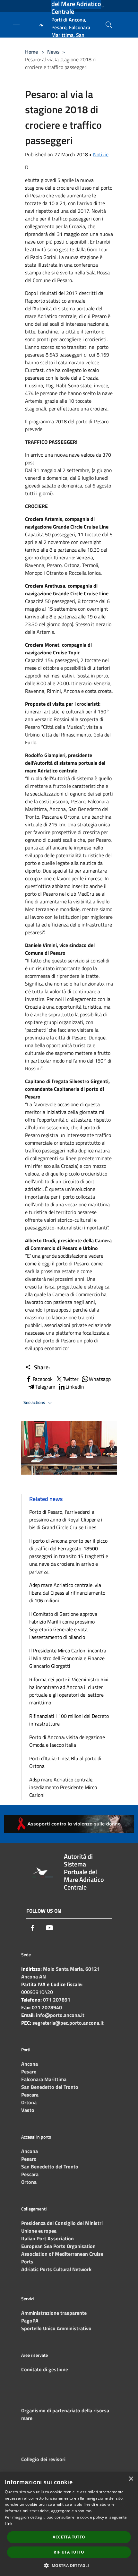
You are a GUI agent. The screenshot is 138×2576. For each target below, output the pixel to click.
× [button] (131, 2479)
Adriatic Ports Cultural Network (56, 2269)
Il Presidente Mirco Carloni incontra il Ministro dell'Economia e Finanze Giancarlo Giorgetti (68, 1658)
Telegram (45, 1387)
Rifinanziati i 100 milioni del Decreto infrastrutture (69, 1720)
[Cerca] (109, 25)
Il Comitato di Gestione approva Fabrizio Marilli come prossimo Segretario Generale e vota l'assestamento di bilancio (63, 1625)
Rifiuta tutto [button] (69, 2552)
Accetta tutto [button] (69, 2537)
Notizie (101, 154)
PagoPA (30, 2321)
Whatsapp (100, 1379)
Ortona (29, 2102)
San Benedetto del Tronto (50, 2087)
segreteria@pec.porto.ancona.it (68, 2023)
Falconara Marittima (44, 2079)
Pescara (30, 2095)
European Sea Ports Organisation (58, 2246)
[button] (69, 2565)
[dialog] (69, 2524)
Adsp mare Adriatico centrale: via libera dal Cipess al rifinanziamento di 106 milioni (67, 1593)
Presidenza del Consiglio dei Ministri (62, 2223)
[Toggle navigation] (16, 24)
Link (9, 2524)
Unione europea (39, 2231)
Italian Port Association (47, 2238)
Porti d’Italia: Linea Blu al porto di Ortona (65, 1762)
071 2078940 (47, 2007)
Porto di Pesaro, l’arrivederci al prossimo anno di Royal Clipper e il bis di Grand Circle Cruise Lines (66, 1520)
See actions (35, 1402)
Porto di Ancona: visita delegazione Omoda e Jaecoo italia (67, 1741)
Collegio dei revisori (43, 2459)
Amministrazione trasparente (54, 2313)
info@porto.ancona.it (60, 2015)
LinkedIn (75, 1387)
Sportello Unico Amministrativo (56, 2328)
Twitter (71, 1379)
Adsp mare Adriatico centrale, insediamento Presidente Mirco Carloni (63, 1787)
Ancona (30, 2064)
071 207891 (57, 2000)
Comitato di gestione (45, 2369)
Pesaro (29, 2072)
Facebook (43, 1379)
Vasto (28, 2110)
